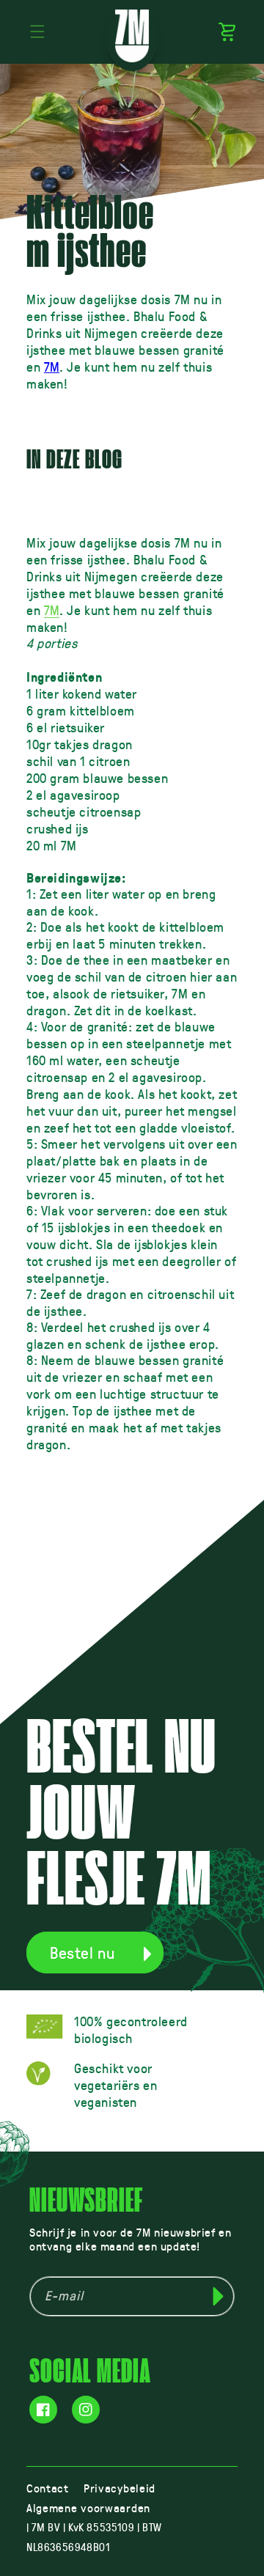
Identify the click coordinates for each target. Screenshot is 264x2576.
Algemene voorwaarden (88, 2507)
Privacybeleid (120, 2488)
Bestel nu (82, 1953)
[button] (37, 32)
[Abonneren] (218, 2296)
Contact (48, 2488)
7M (52, 367)
